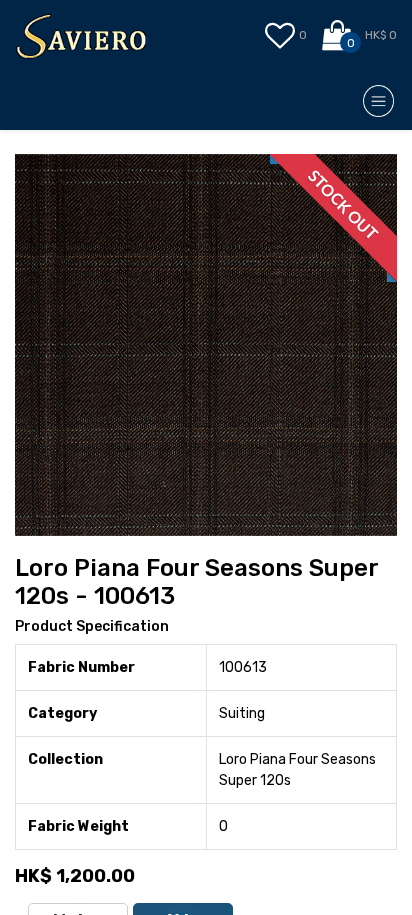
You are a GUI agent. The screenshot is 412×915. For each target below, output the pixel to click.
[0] (338, 36)
